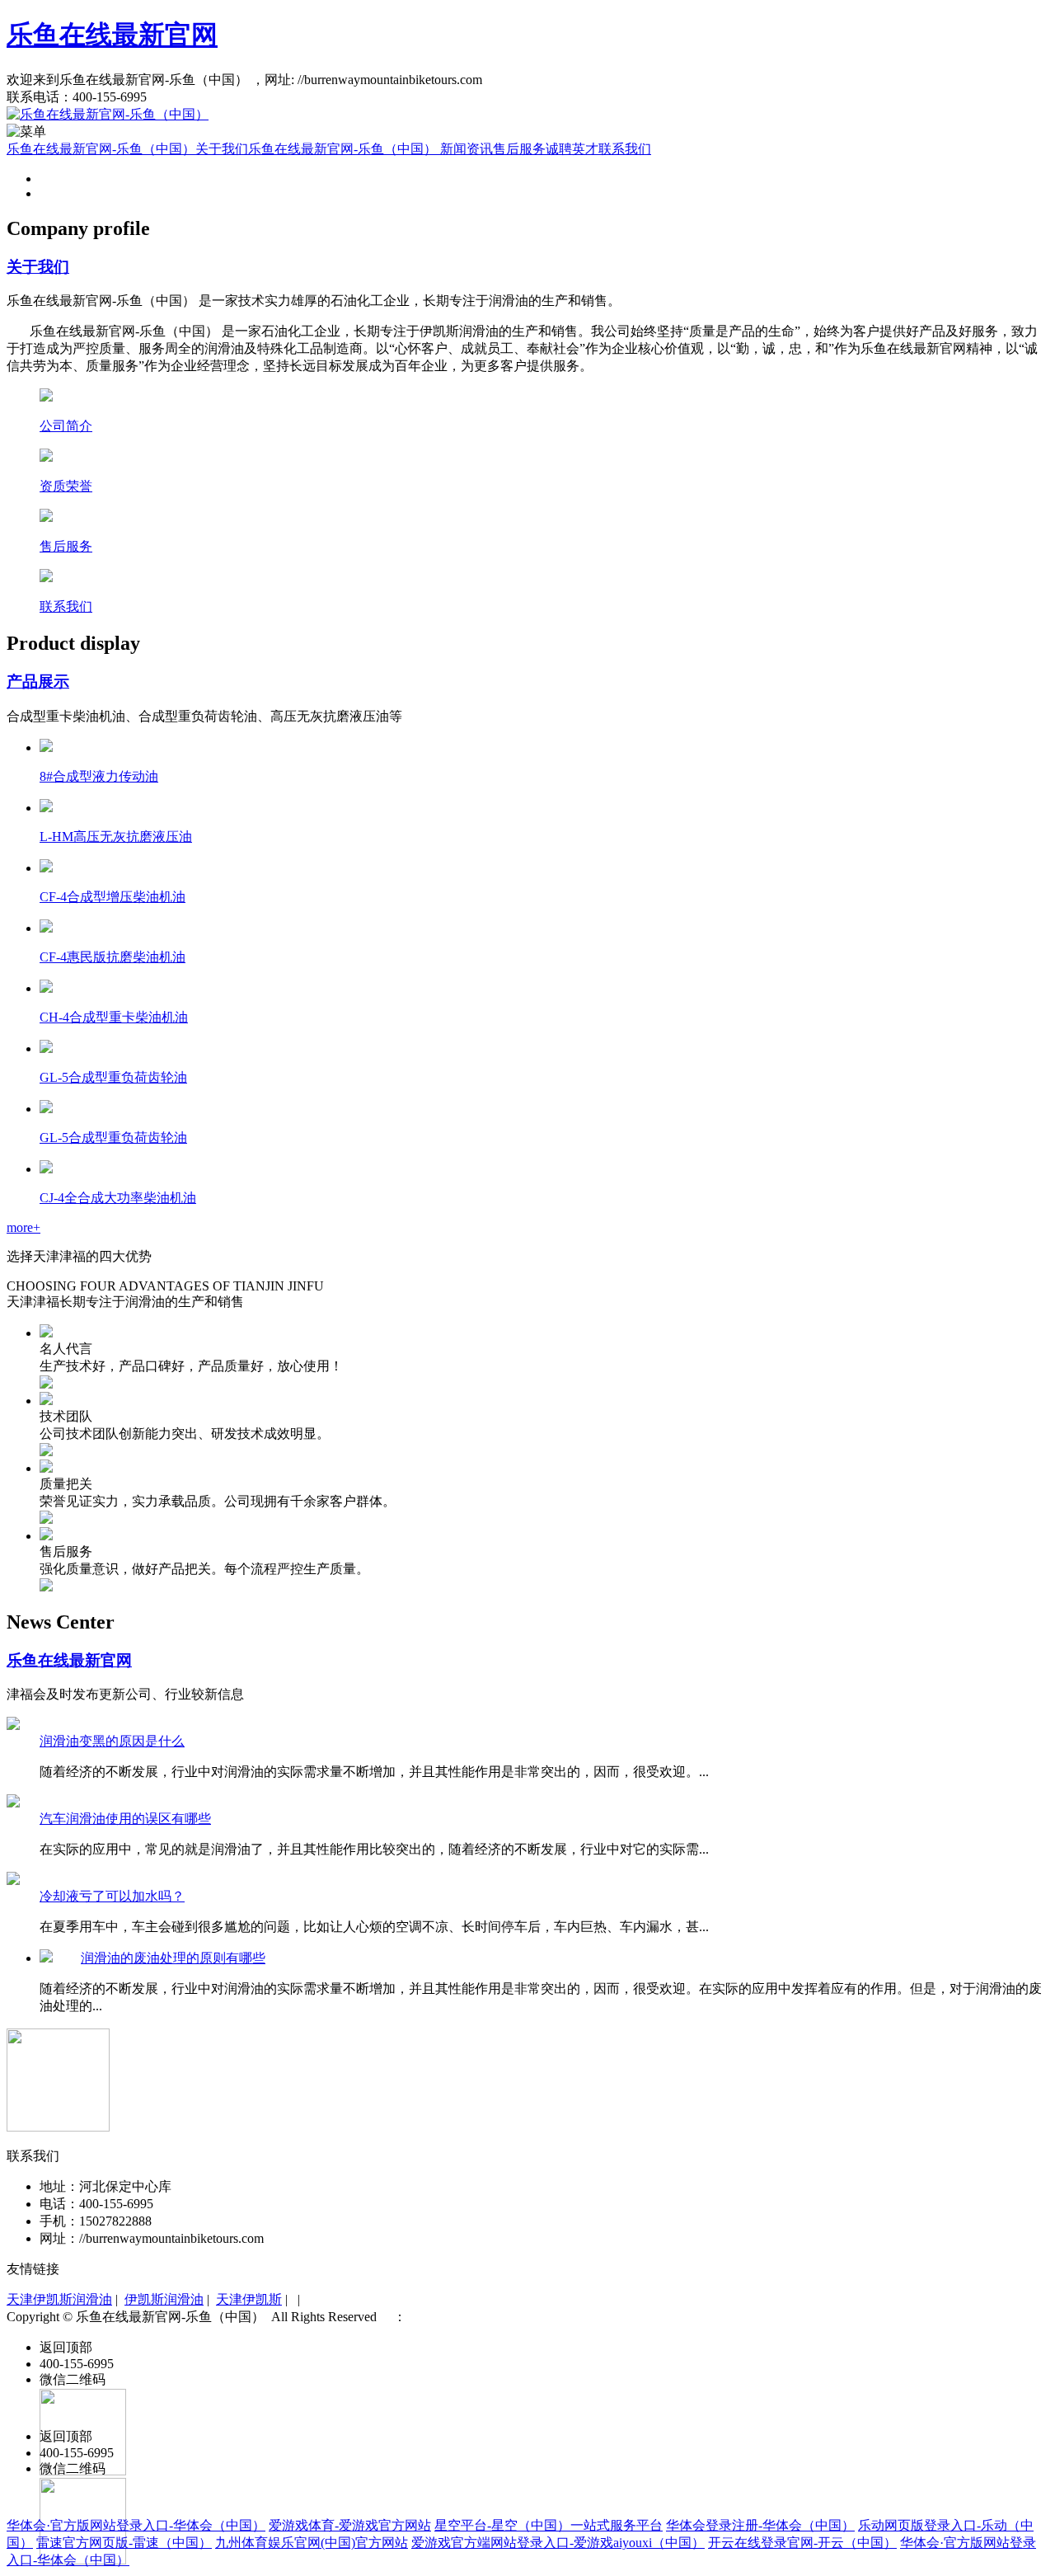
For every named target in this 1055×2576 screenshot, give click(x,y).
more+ (23, 1227)
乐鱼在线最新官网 (112, 35)
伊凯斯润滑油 (164, 2299)
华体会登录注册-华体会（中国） (760, 2525)
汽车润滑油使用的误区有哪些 (125, 1819)
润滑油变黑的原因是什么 (112, 1741)
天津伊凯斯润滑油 (59, 2299)
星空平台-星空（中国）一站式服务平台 (549, 2525)
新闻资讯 (467, 149)
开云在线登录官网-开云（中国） (802, 2543)
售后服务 (519, 149)
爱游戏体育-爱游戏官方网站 (350, 2525)
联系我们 (625, 149)
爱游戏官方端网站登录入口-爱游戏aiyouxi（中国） (558, 2543)
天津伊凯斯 (249, 2299)
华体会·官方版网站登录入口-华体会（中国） (136, 2525)
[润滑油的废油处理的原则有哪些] (46, 1958)
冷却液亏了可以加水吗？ (112, 1896)
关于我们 (222, 149)
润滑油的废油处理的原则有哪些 (173, 1958)
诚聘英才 (572, 149)
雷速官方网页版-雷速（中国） (124, 2543)
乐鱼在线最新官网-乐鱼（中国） (101, 149)
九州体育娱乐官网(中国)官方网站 (312, 2543)
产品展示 (38, 682)
